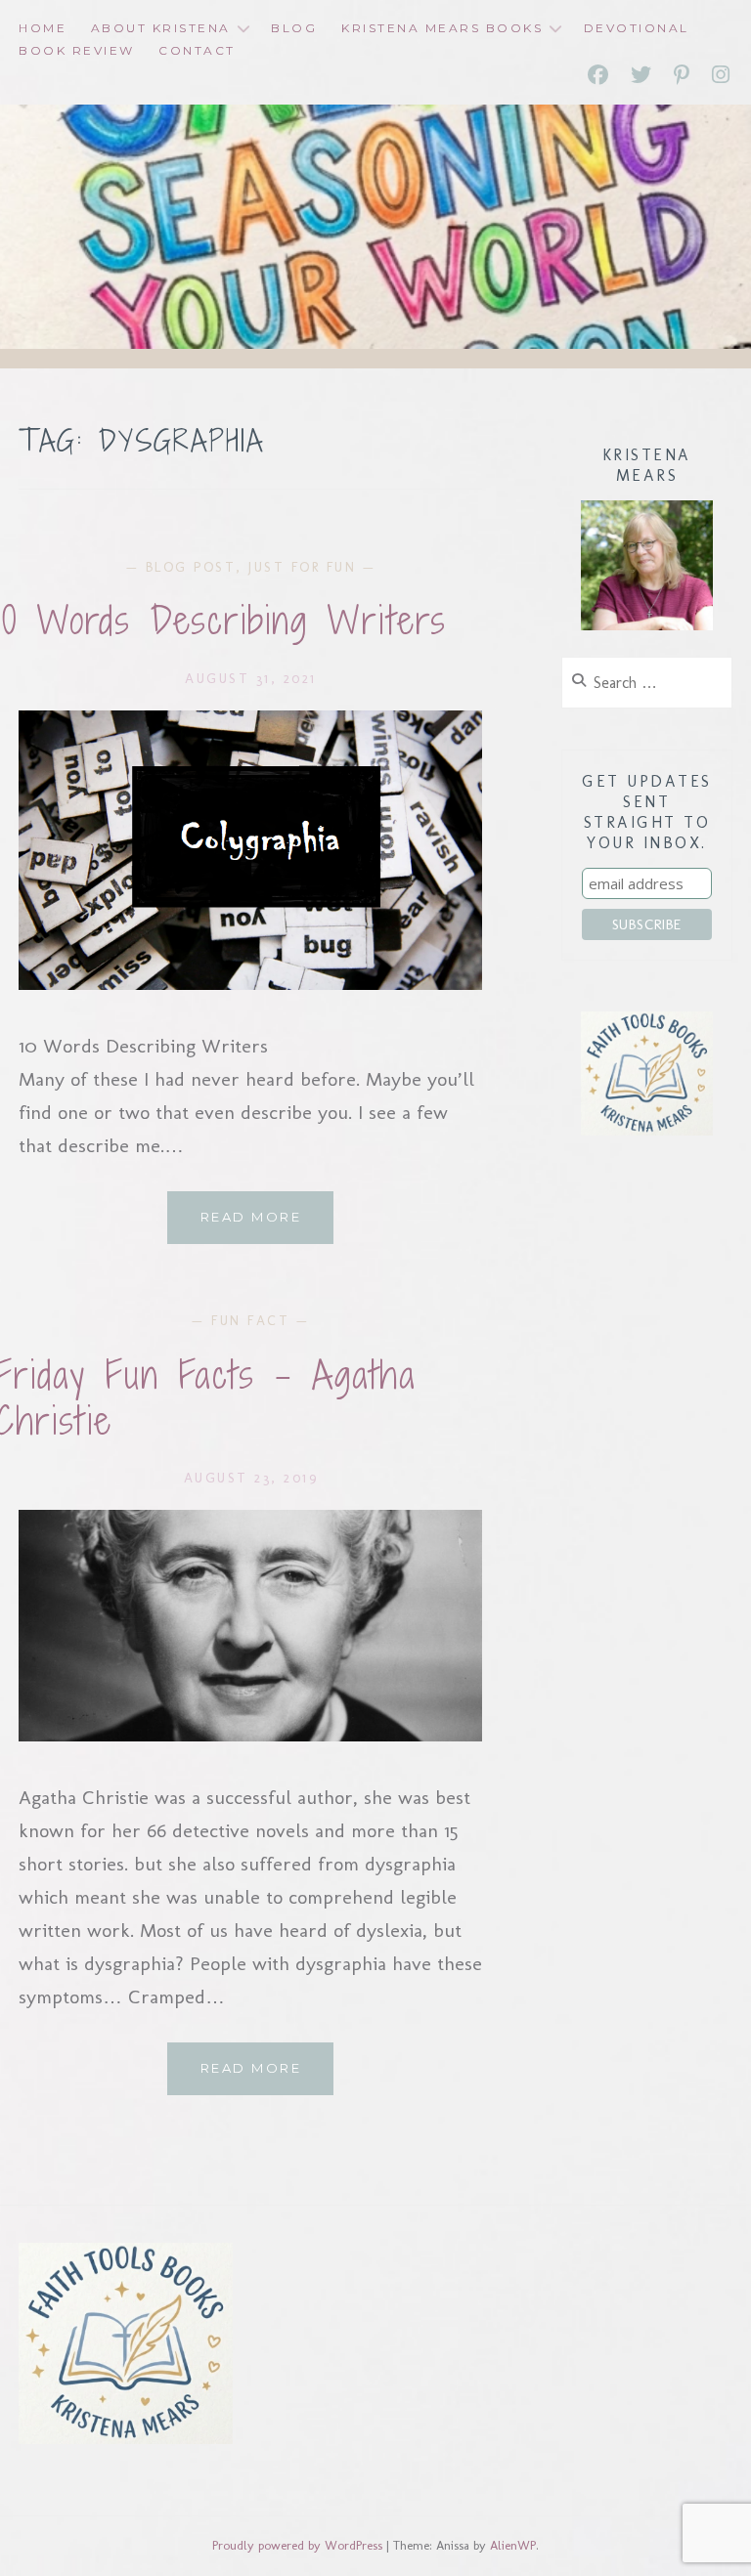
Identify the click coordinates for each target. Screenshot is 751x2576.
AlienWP (513, 2545)
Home (43, 28)
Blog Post (191, 567)
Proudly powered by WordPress (297, 2545)
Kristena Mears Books (442, 28)
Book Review (77, 50)
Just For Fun (302, 567)
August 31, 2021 (251, 679)
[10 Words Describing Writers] (250, 983)
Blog (294, 28)
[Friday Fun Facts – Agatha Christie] (250, 1735)
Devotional (637, 28)
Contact (197, 50)
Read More (267, 1226)
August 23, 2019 (251, 1478)
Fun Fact (250, 1321)
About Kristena (161, 28)
